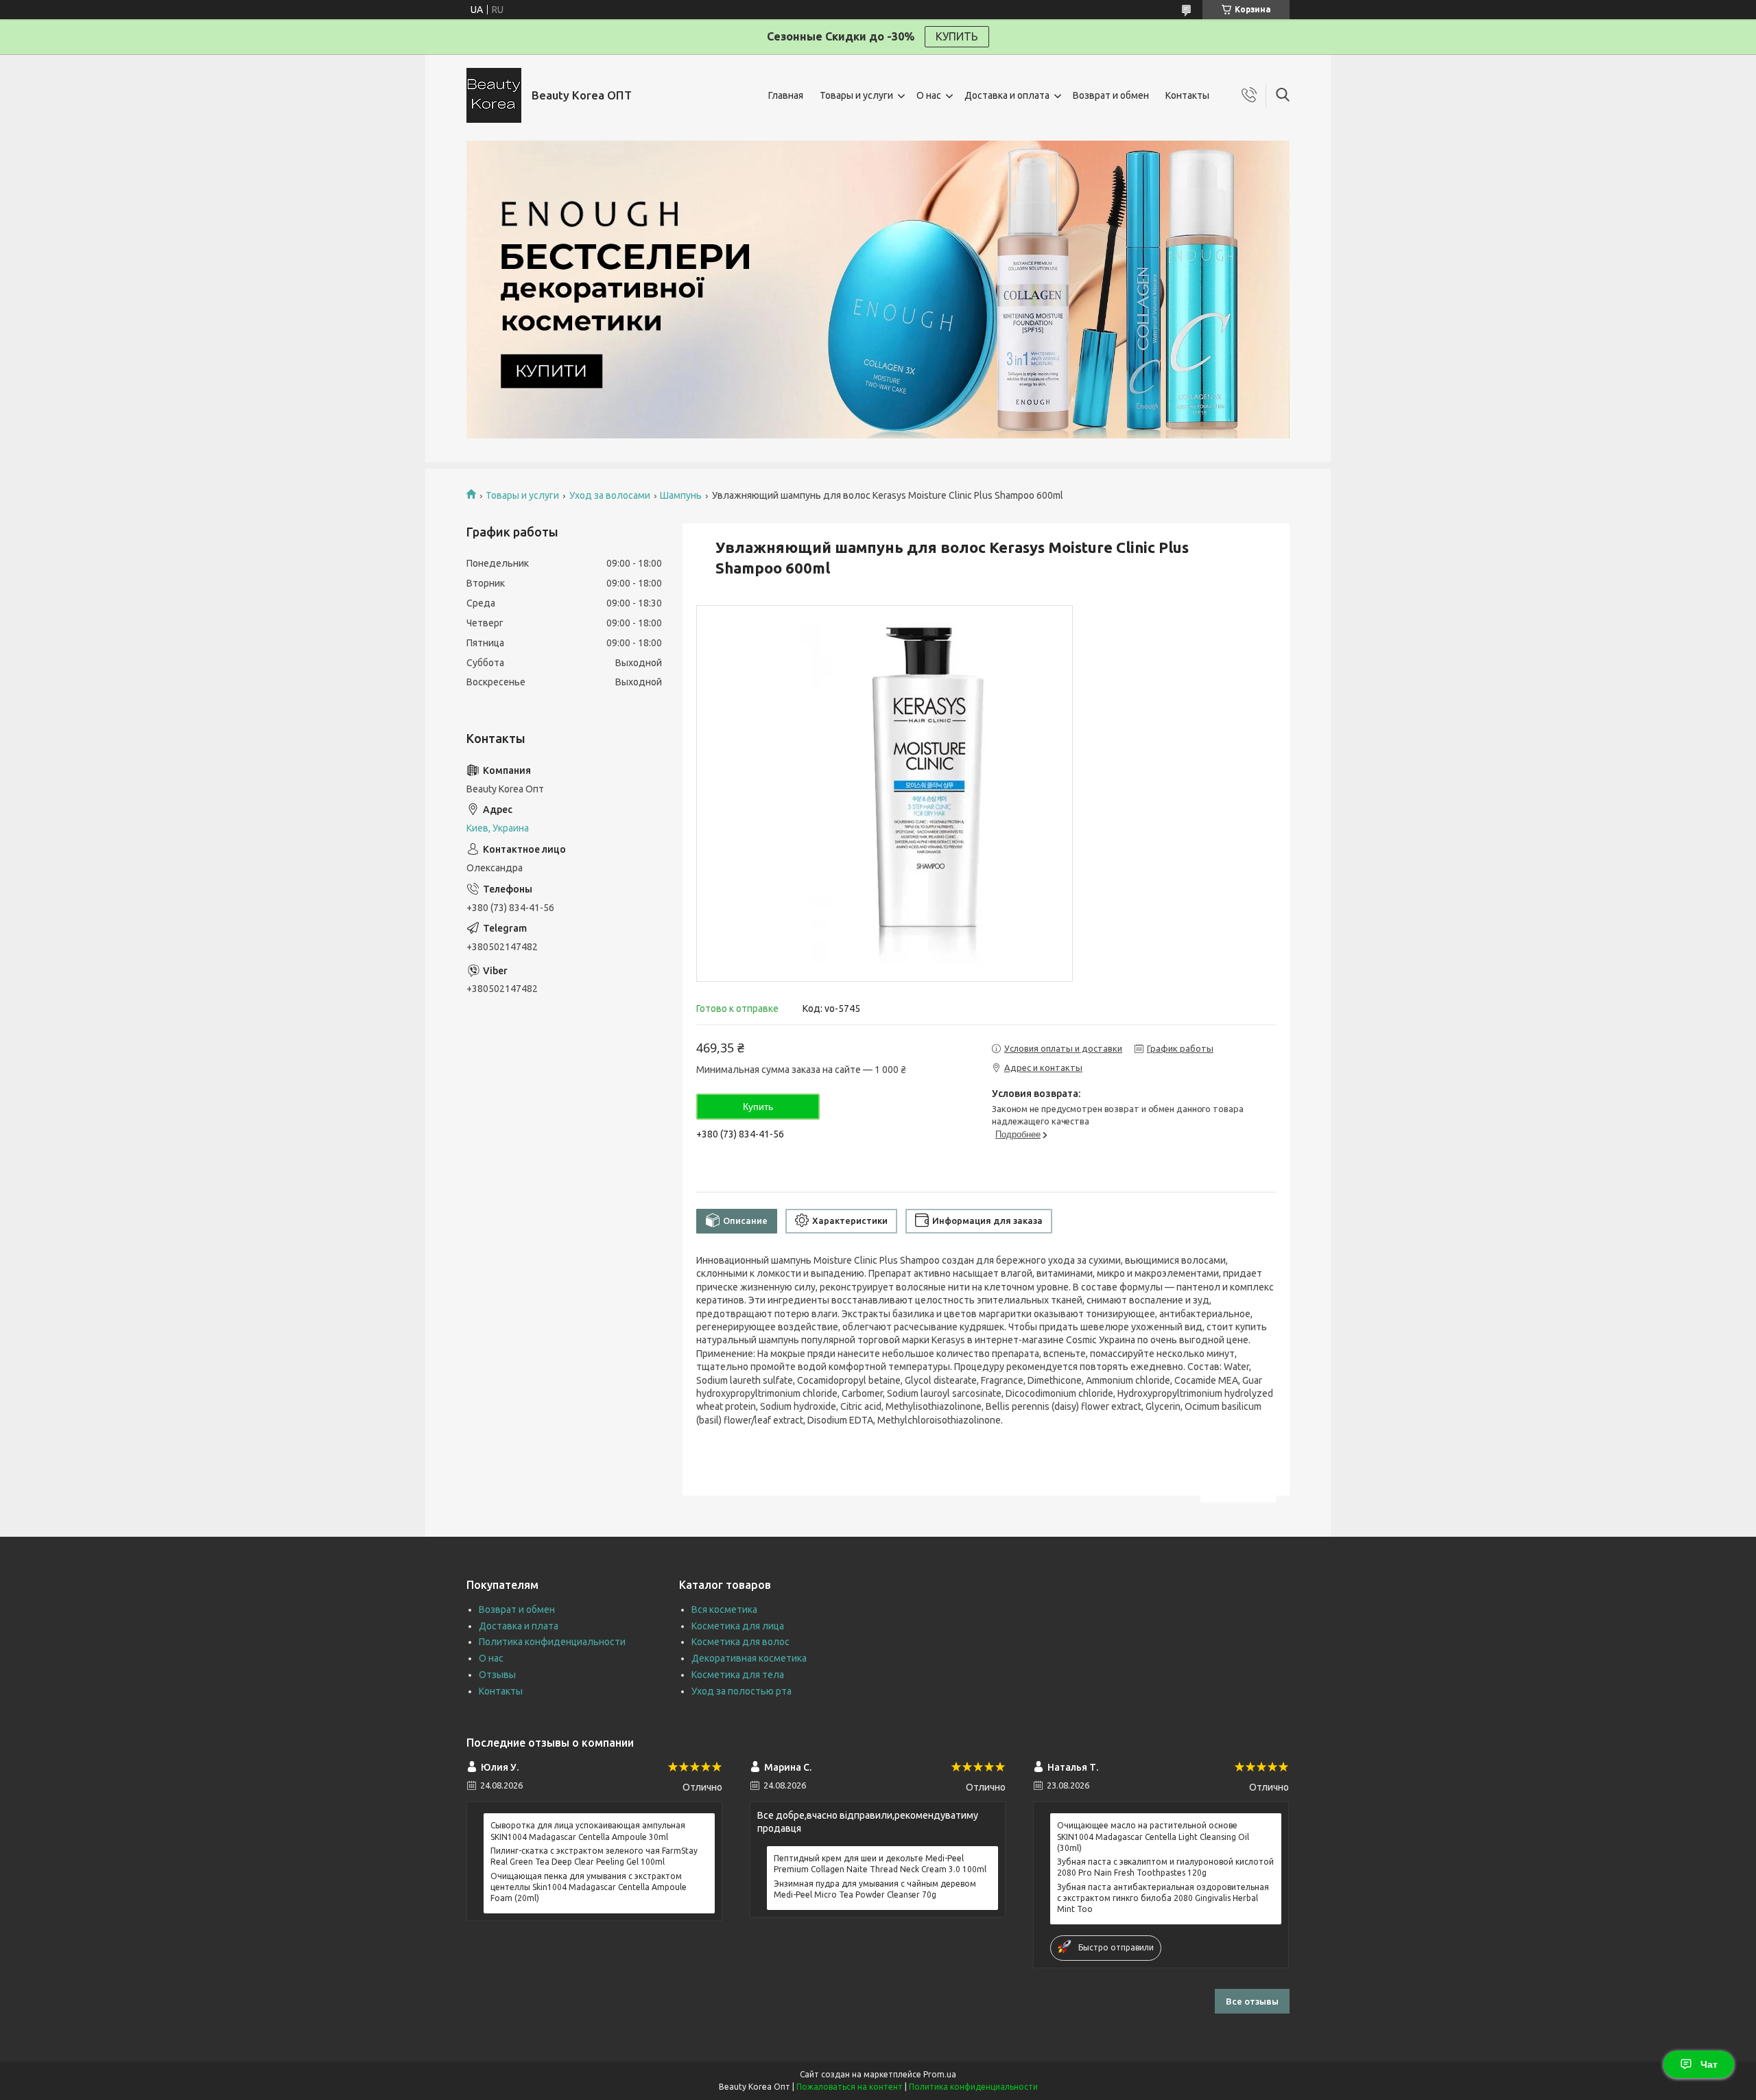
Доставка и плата (519, 1626)
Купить (758, 1107)
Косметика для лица (738, 1626)
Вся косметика (724, 1609)
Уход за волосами (610, 495)
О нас (929, 95)
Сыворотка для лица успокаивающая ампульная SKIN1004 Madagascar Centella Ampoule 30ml (588, 1831)
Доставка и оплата (1007, 95)
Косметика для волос (740, 1642)
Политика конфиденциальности (552, 1642)
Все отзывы (1252, 2001)
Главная (786, 95)
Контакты (1187, 95)
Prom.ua (940, 2074)
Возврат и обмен (1111, 95)
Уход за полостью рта (741, 1691)
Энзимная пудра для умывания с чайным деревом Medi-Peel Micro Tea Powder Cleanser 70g (875, 1889)
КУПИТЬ (957, 36)
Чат (1709, 2064)
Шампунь (681, 495)
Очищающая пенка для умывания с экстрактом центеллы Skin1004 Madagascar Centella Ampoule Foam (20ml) (589, 1887)
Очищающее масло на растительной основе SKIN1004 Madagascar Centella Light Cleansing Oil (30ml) (1153, 1836)
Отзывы (497, 1675)
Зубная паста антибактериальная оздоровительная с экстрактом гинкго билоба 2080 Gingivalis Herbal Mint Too (1163, 1898)
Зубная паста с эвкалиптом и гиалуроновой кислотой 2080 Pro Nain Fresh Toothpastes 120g (1165, 1867)
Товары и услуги (856, 95)
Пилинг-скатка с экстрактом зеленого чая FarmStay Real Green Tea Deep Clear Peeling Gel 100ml (594, 1856)
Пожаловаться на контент (850, 2087)
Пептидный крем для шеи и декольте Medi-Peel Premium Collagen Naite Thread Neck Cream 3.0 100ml (880, 1864)
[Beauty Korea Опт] (494, 95)
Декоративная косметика (749, 1658)
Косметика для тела (738, 1675)
